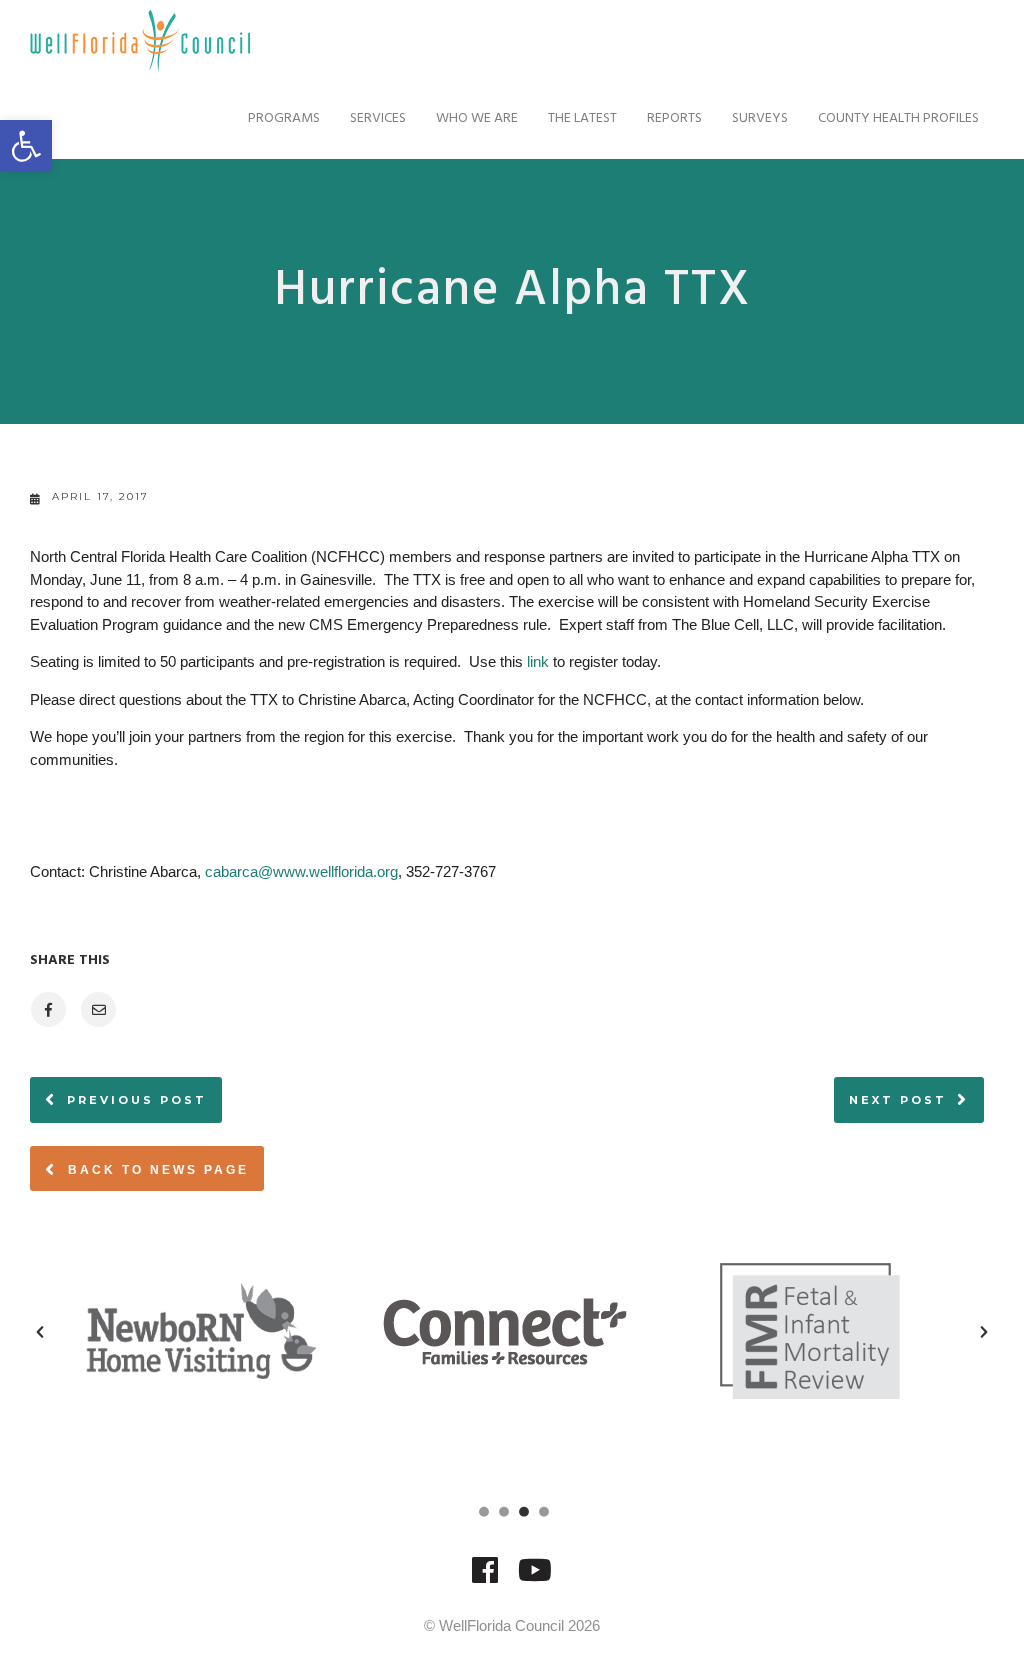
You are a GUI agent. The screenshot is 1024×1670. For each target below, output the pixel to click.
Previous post (137, 1100)
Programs (284, 118)
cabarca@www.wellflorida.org (301, 871)
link (538, 661)
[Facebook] (485, 1579)
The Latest (582, 118)
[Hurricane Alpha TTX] (47, 1009)
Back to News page (155, 1170)
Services (378, 118)
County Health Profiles (898, 118)
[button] (40, 1332)
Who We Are (477, 118)
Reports (674, 118)
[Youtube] (535, 1579)
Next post (898, 1100)
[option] (257, 1331)
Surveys (760, 118)
